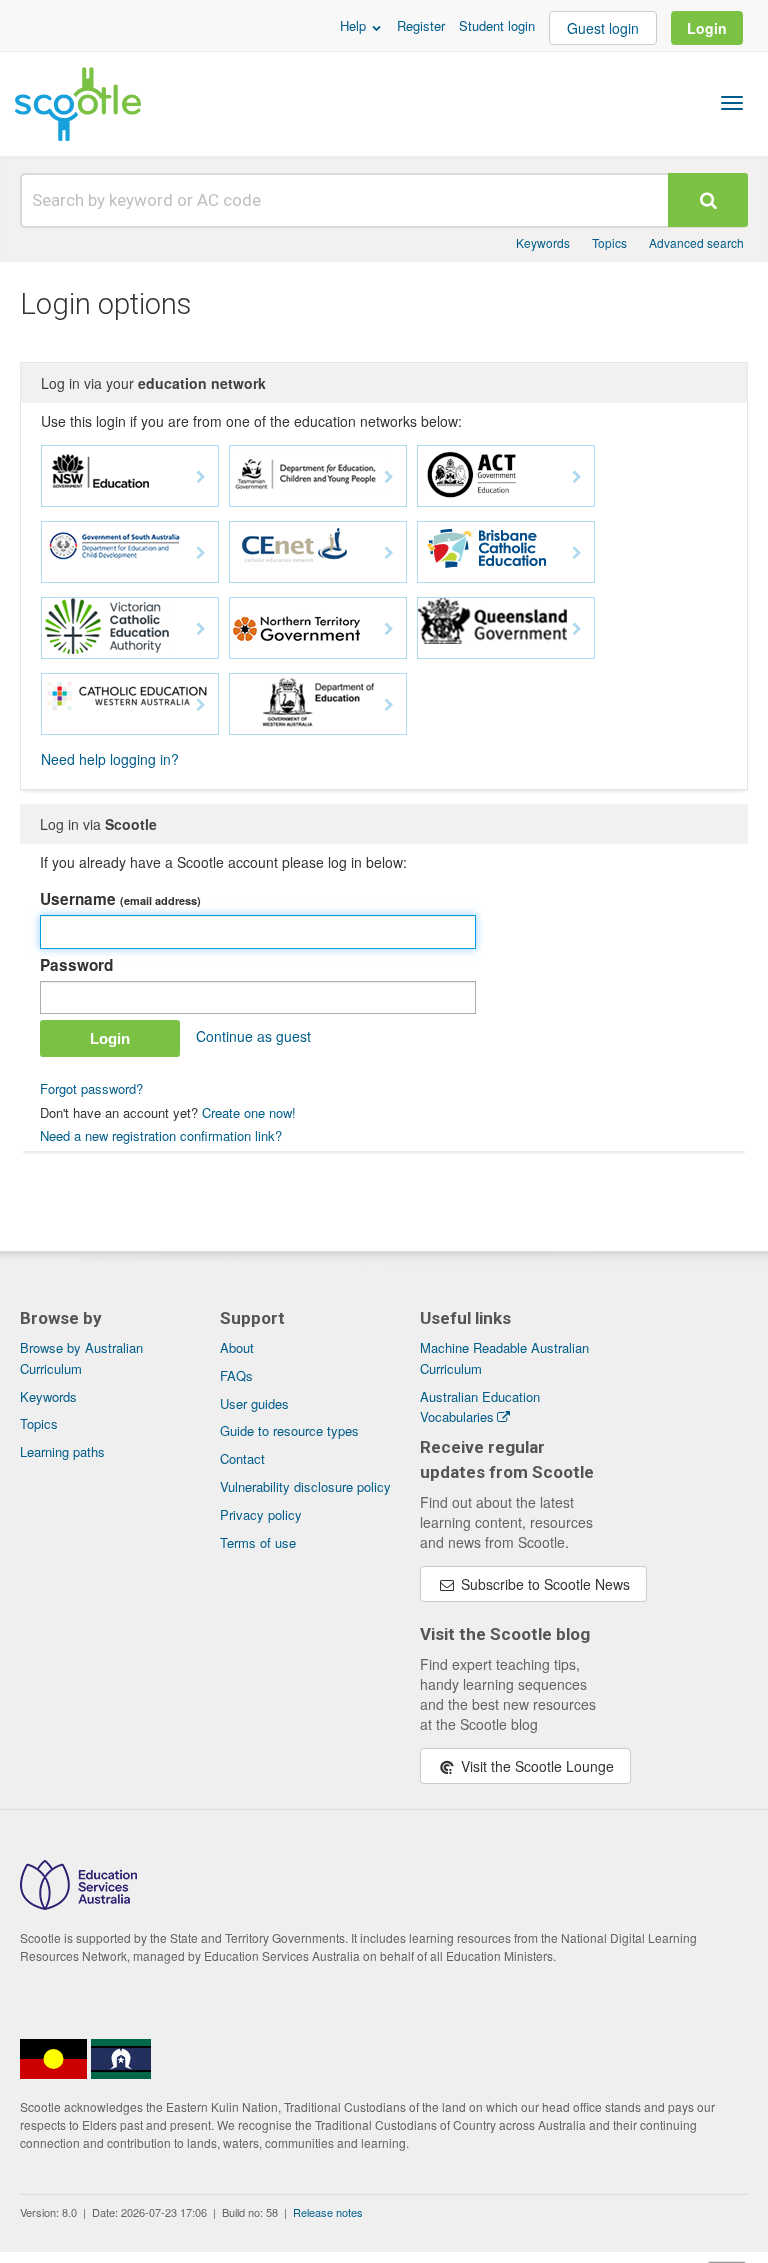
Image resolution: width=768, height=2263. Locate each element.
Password (76, 965)
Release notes (328, 2212)
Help (355, 25)
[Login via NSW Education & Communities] (130, 476)
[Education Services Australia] (78, 1904)
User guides (254, 1403)
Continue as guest (253, 1036)
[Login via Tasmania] (318, 476)
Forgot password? (91, 1088)
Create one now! (249, 1112)
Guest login (603, 28)
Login (707, 28)
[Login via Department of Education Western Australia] (318, 704)
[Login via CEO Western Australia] (130, 704)
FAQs (236, 1375)
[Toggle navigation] (732, 103)
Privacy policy (261, 1514)
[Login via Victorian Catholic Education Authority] (130, 628)
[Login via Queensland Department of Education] (506, 628)
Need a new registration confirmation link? (161, 1135)
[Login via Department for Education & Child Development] (130, 552)
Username (120, 899)
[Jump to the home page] (78, 104)
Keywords (543, 242)
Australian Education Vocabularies (480, 1407)
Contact (242, 1458)
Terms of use (258, 1542)
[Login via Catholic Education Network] (318, 552)
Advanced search (696, 242)
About (237, 1347)
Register (421, 25)
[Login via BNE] (506, 552)
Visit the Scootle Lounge (535, 1766)
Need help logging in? (110, 759)
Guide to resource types (289, 1430)
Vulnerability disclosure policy (305, 1486)
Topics (609, 242)
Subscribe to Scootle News (543, 1584)
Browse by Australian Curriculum (81, 1358)
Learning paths (62, 1451)
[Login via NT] (318, 628)
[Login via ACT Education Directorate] (506, 476)
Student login (497, 25)
